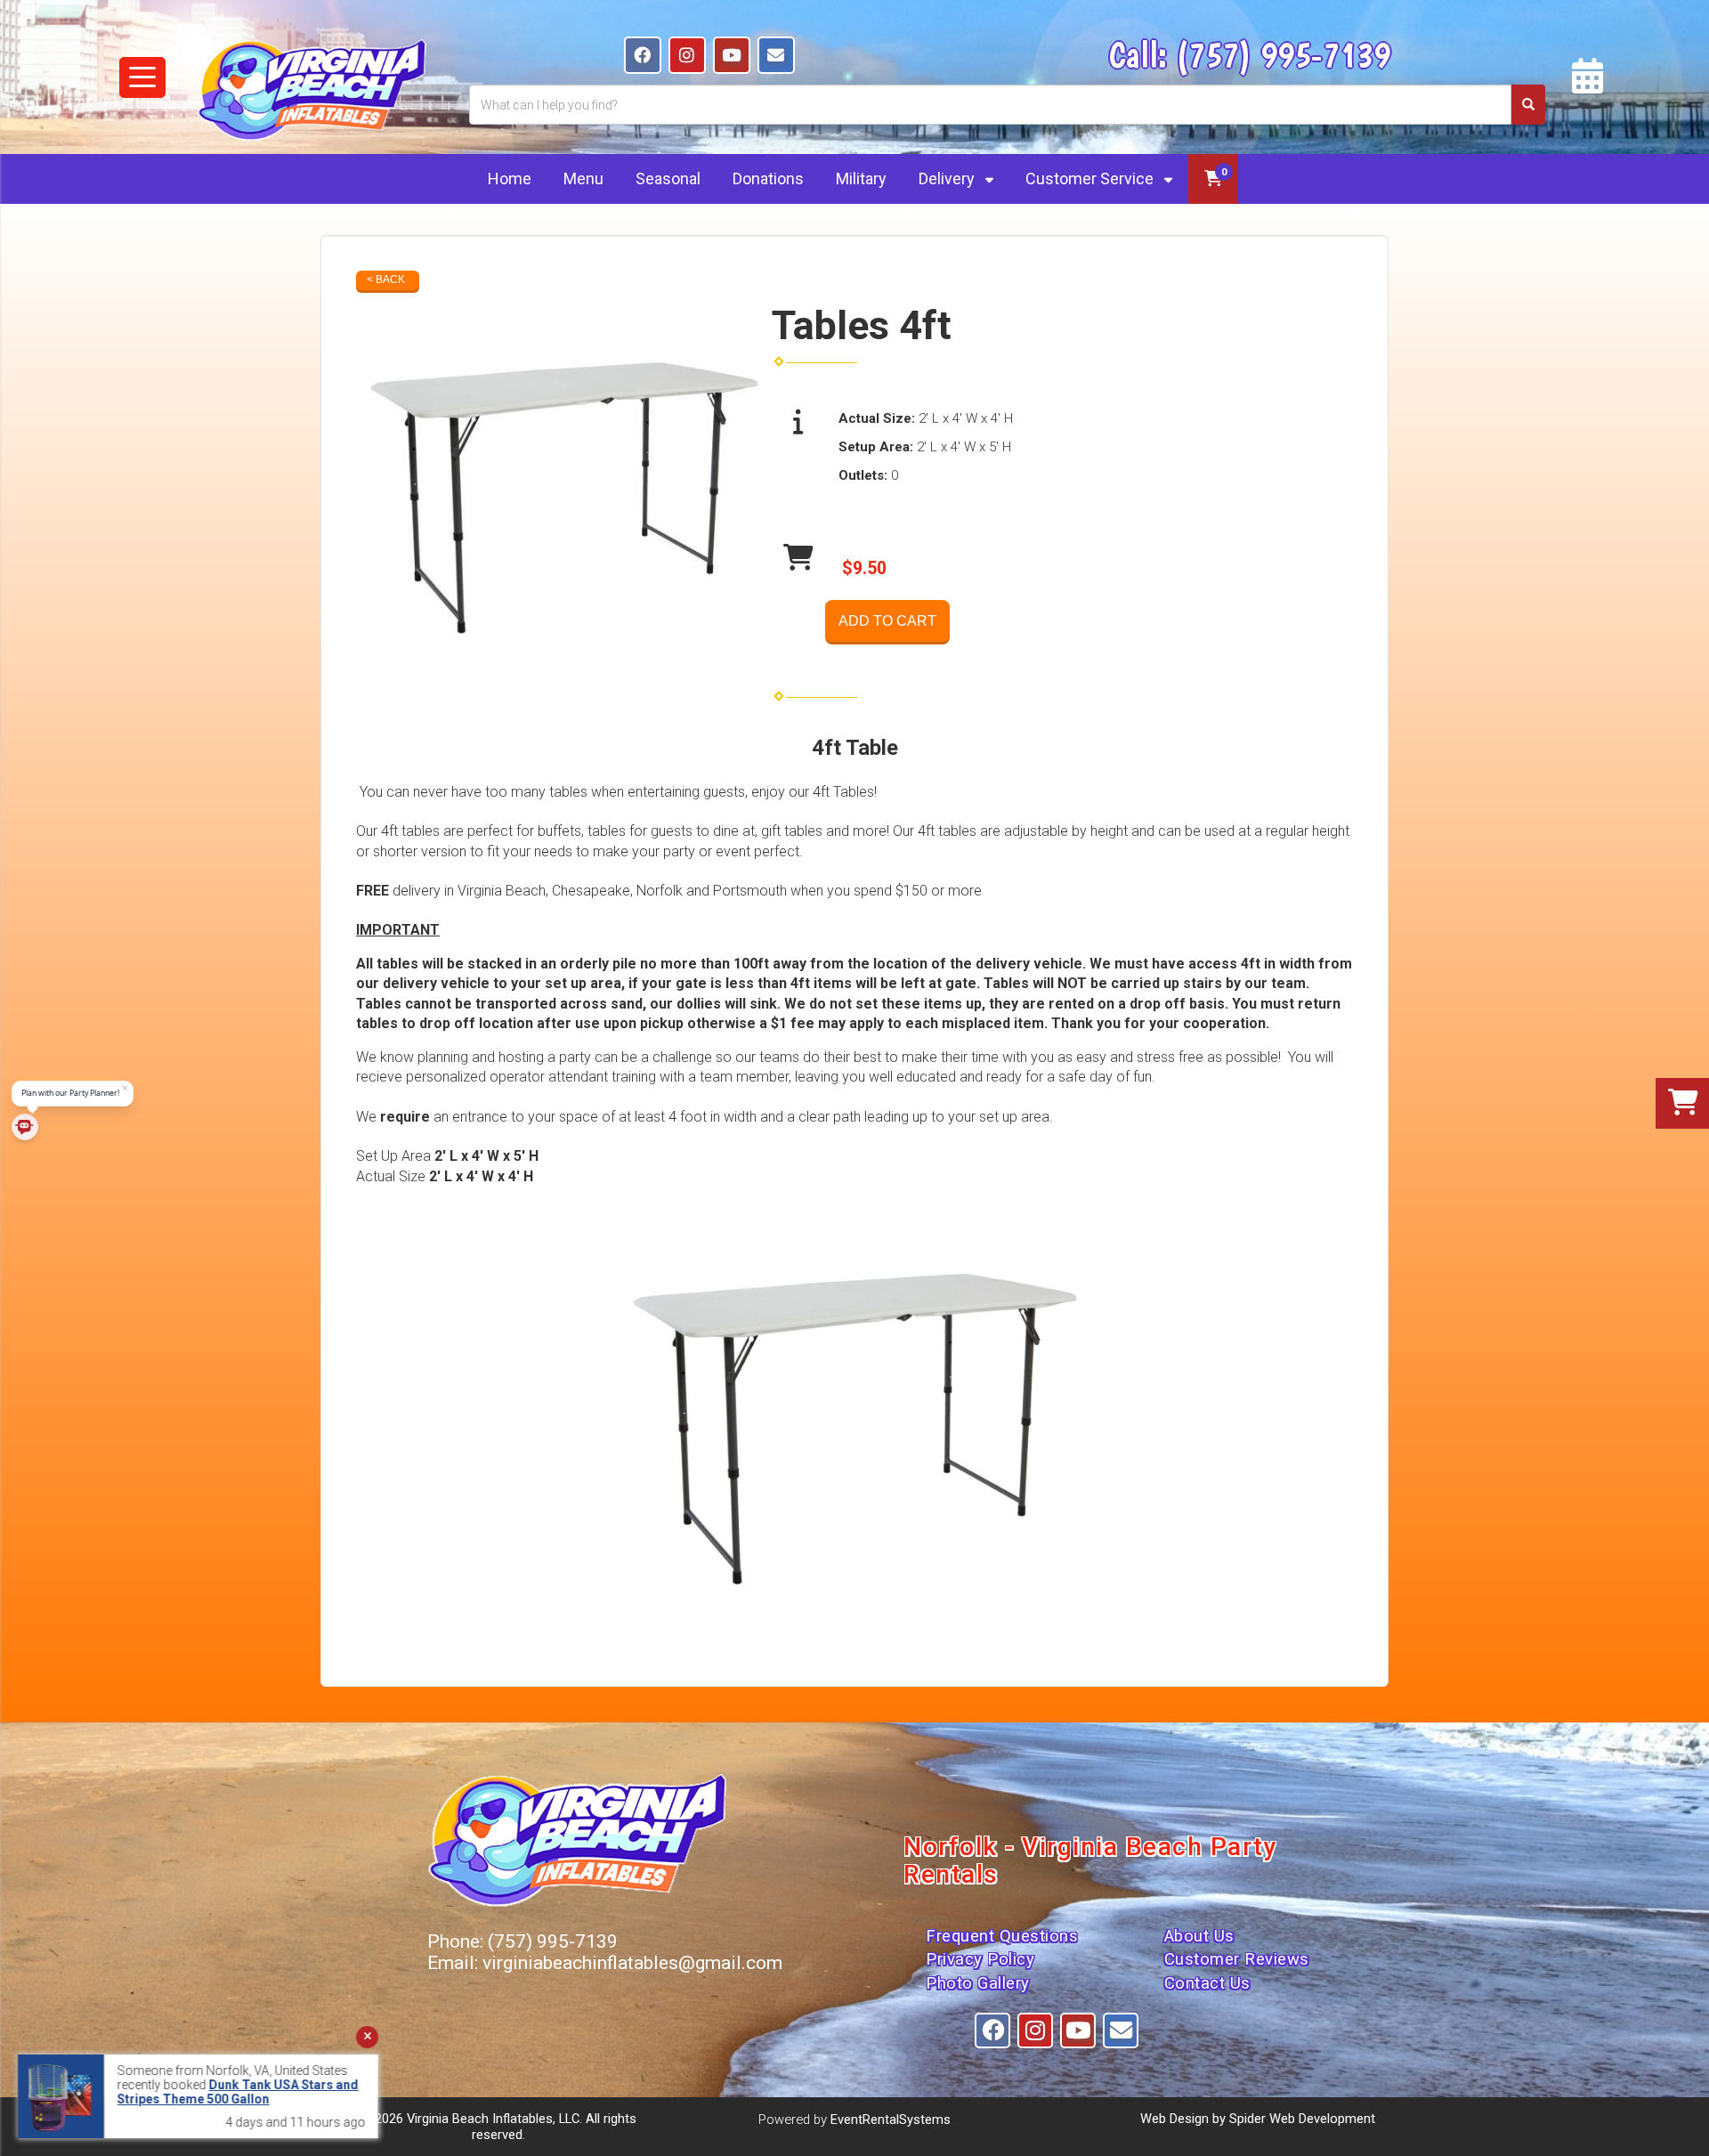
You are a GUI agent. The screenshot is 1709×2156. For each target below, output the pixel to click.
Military (861, 178)
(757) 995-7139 (1283, 54)
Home (510, 178)
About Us (1199, 1936)
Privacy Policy (980, 1959)
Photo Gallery (978, 1983)
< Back (386, 280)
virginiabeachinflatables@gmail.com (632, 1963)
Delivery (948, 178)
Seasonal (668, 178)
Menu (583, 178)
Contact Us (1207, 1983)
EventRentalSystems (891, 2120)
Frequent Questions (1002, 1936)
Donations (768, 178)
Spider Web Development (1302, 2119)
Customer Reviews (1237, 1959)
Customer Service (1091, 178)
